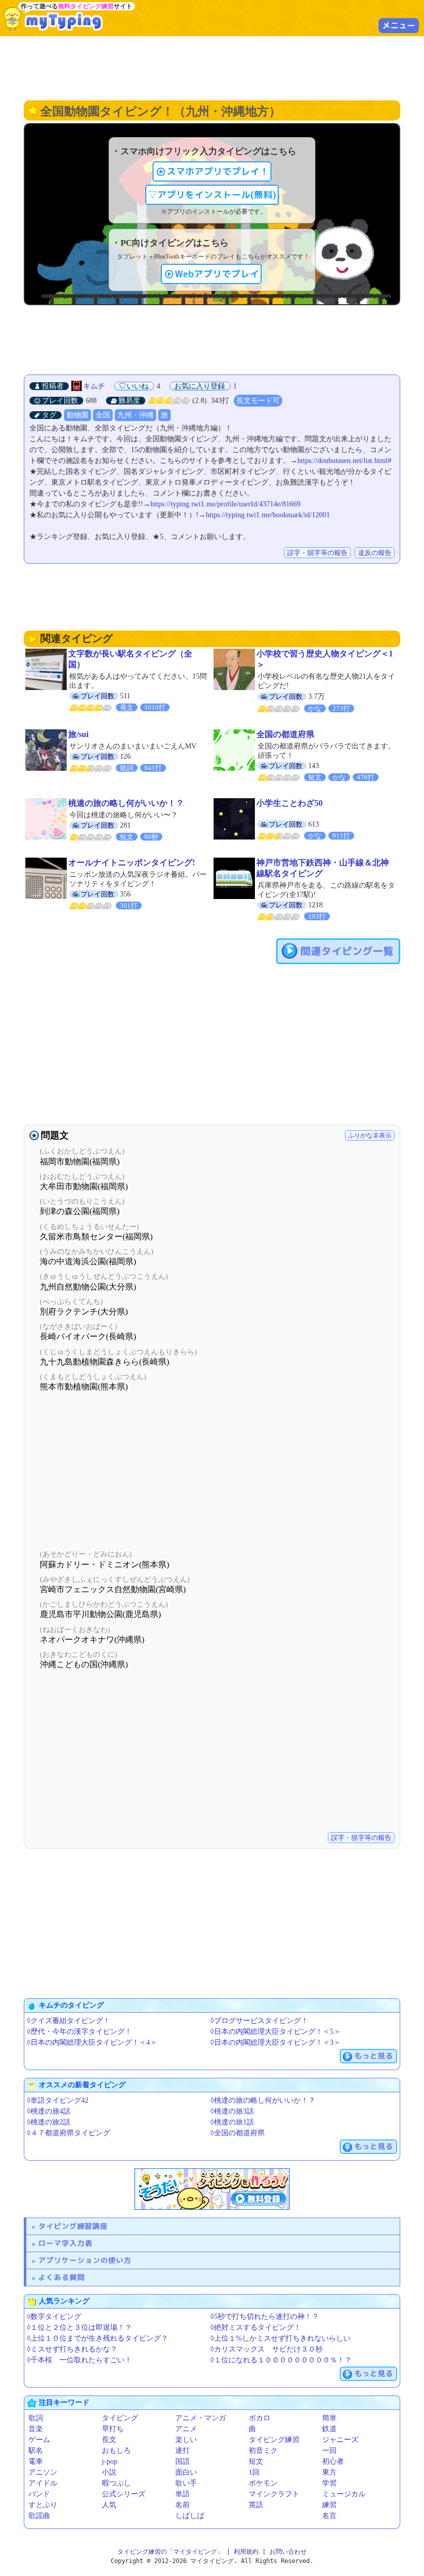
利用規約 (246, 2552)
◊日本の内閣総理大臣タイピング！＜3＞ (276, 2042)
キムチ (94, 386)
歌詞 (36, 2418)
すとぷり (43, 2505)
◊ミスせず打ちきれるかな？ (72, 2349)
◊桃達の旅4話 (49, 2111)
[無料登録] (212, 2189)
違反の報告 (375, 553)
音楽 (36, 2429)
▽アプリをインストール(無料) (212, 195)
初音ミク (263, 2451)
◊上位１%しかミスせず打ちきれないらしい (281, 2338)
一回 (329, 2451)
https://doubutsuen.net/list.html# (344, 461)
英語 (256, 2505)
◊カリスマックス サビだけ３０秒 (267, 2349)
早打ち (113, 2429)
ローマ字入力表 (65, 2243)
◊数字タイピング (54, 2317)
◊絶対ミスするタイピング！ (256, 2327)
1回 (254, 2472)
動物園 (78, 415)
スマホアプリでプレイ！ (218, 171)
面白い (186, 2472)
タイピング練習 (274, 2440)
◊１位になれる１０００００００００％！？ (281, 2360)
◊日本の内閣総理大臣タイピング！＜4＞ (92, 2042)
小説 (109, 2472)
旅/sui (78, 734)
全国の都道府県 (285, 734)
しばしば (190, 2516)
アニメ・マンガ (201, 2418)
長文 (109, 2440)
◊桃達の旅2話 (49, 2122)
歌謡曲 (39, 2516)
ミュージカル (344, 2494)
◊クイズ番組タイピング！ (69, 2021)
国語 (183, 2461)
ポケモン (263, 2483)
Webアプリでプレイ (217, 274)
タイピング (120, 2418)
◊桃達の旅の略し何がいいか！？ (263, 2100)
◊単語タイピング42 (58, 2100)
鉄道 (329, 2429)
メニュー (399, 25)
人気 (109, 2505)
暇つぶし (116, 2483)
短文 (256, 2461)
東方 (329, 2472)
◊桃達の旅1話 (232, 2122)
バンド (39, 2494)
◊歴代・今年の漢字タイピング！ (79, 2032)
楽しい (186, 2440)
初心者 (333, 2461)
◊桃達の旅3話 (232, 2111)
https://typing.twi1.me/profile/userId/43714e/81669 (225, 504)
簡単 (329, 2418)
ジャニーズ (340, 2440)
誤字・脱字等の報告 (317, 553)
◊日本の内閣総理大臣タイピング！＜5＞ (276, 2032)
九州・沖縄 (135, 415)
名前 (183, 2505)
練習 (329, 2505)
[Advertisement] (212, 67)
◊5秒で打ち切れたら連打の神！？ (265, 2317)
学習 (329, 2483)
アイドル (43, 2483)
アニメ (186, 2429)
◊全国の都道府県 (238, 2133)
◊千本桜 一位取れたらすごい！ (79, 2360)
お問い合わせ (288, 2552)
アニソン (43, 2472)
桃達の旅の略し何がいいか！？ (126, 803)
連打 (183, 2451)
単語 (183, 2494)
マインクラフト (274, 2494)
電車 (36, 2461)
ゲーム (39, 2440)
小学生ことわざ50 (290, 803)
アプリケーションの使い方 (85, 2260)
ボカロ (260, 2418)
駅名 (36, 2451)
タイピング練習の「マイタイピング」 (170, 2552)
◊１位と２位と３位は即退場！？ (79, 2327)
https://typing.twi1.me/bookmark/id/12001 (268, 515)
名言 (329, 2516)
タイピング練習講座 (73, 2226)
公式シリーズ (124, 2494)
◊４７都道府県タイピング (69, 2133)
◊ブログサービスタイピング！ (259, 2021)
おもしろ (116, 2451)
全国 (103, 415)
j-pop (110, 2461)
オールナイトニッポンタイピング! (132, 863)
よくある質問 (62, 2277)
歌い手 (186, 2483)
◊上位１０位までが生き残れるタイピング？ (97, 2338)
